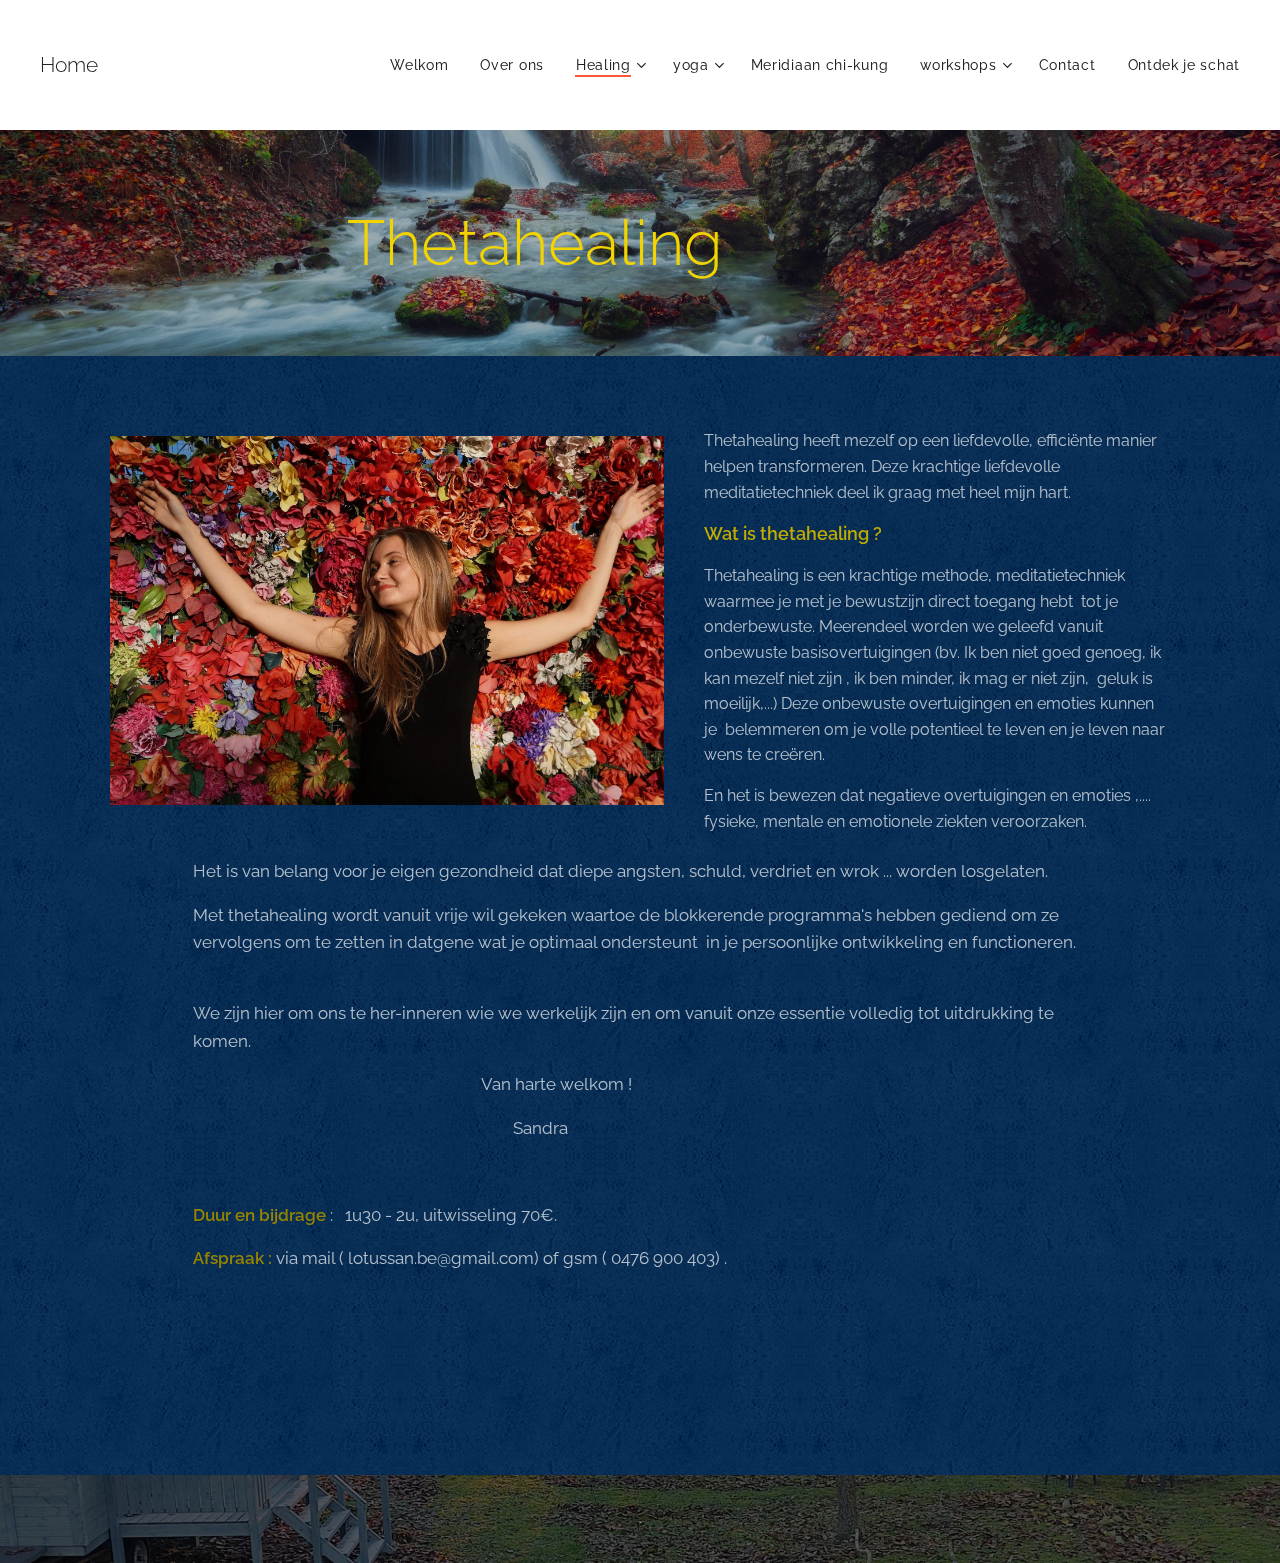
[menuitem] (424, 65)
